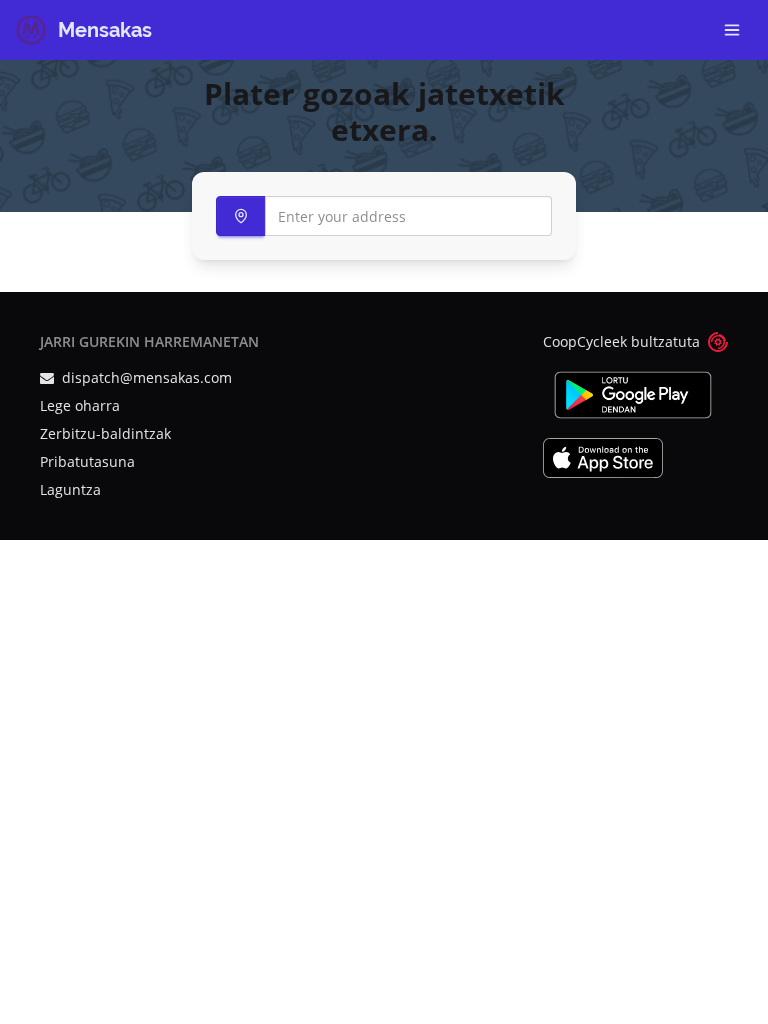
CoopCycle (577, 341)
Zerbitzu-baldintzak (105, 433)
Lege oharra (80, 405)
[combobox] (384, 216)
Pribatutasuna (87, 461)
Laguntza (70, 489)
